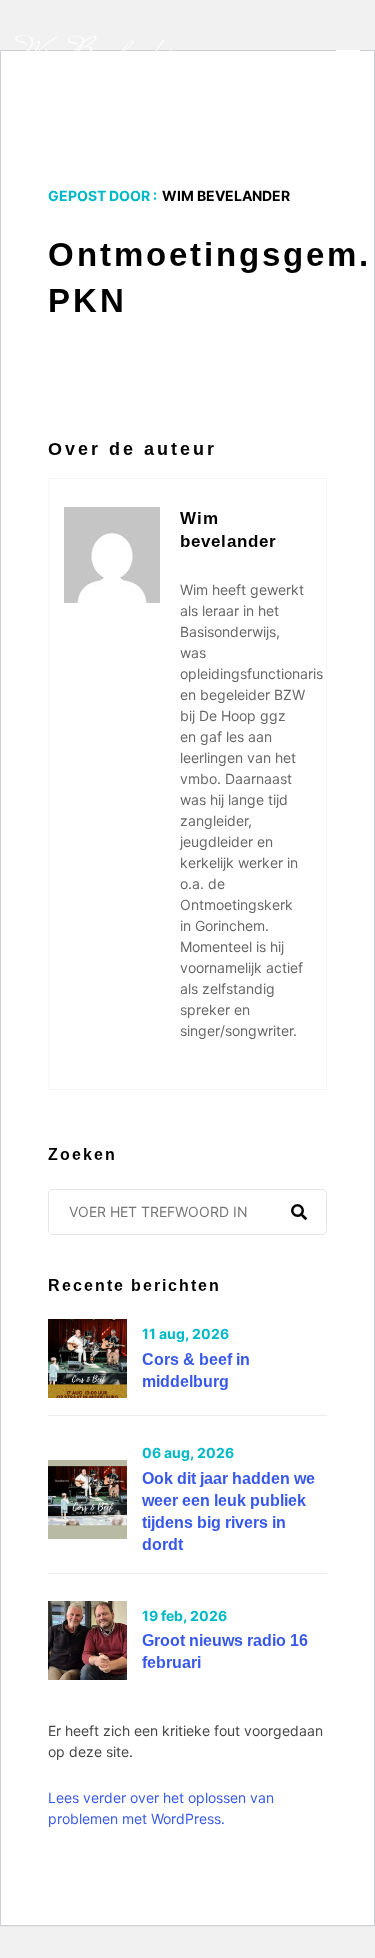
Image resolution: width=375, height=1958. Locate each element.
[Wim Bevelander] (95, 56)
